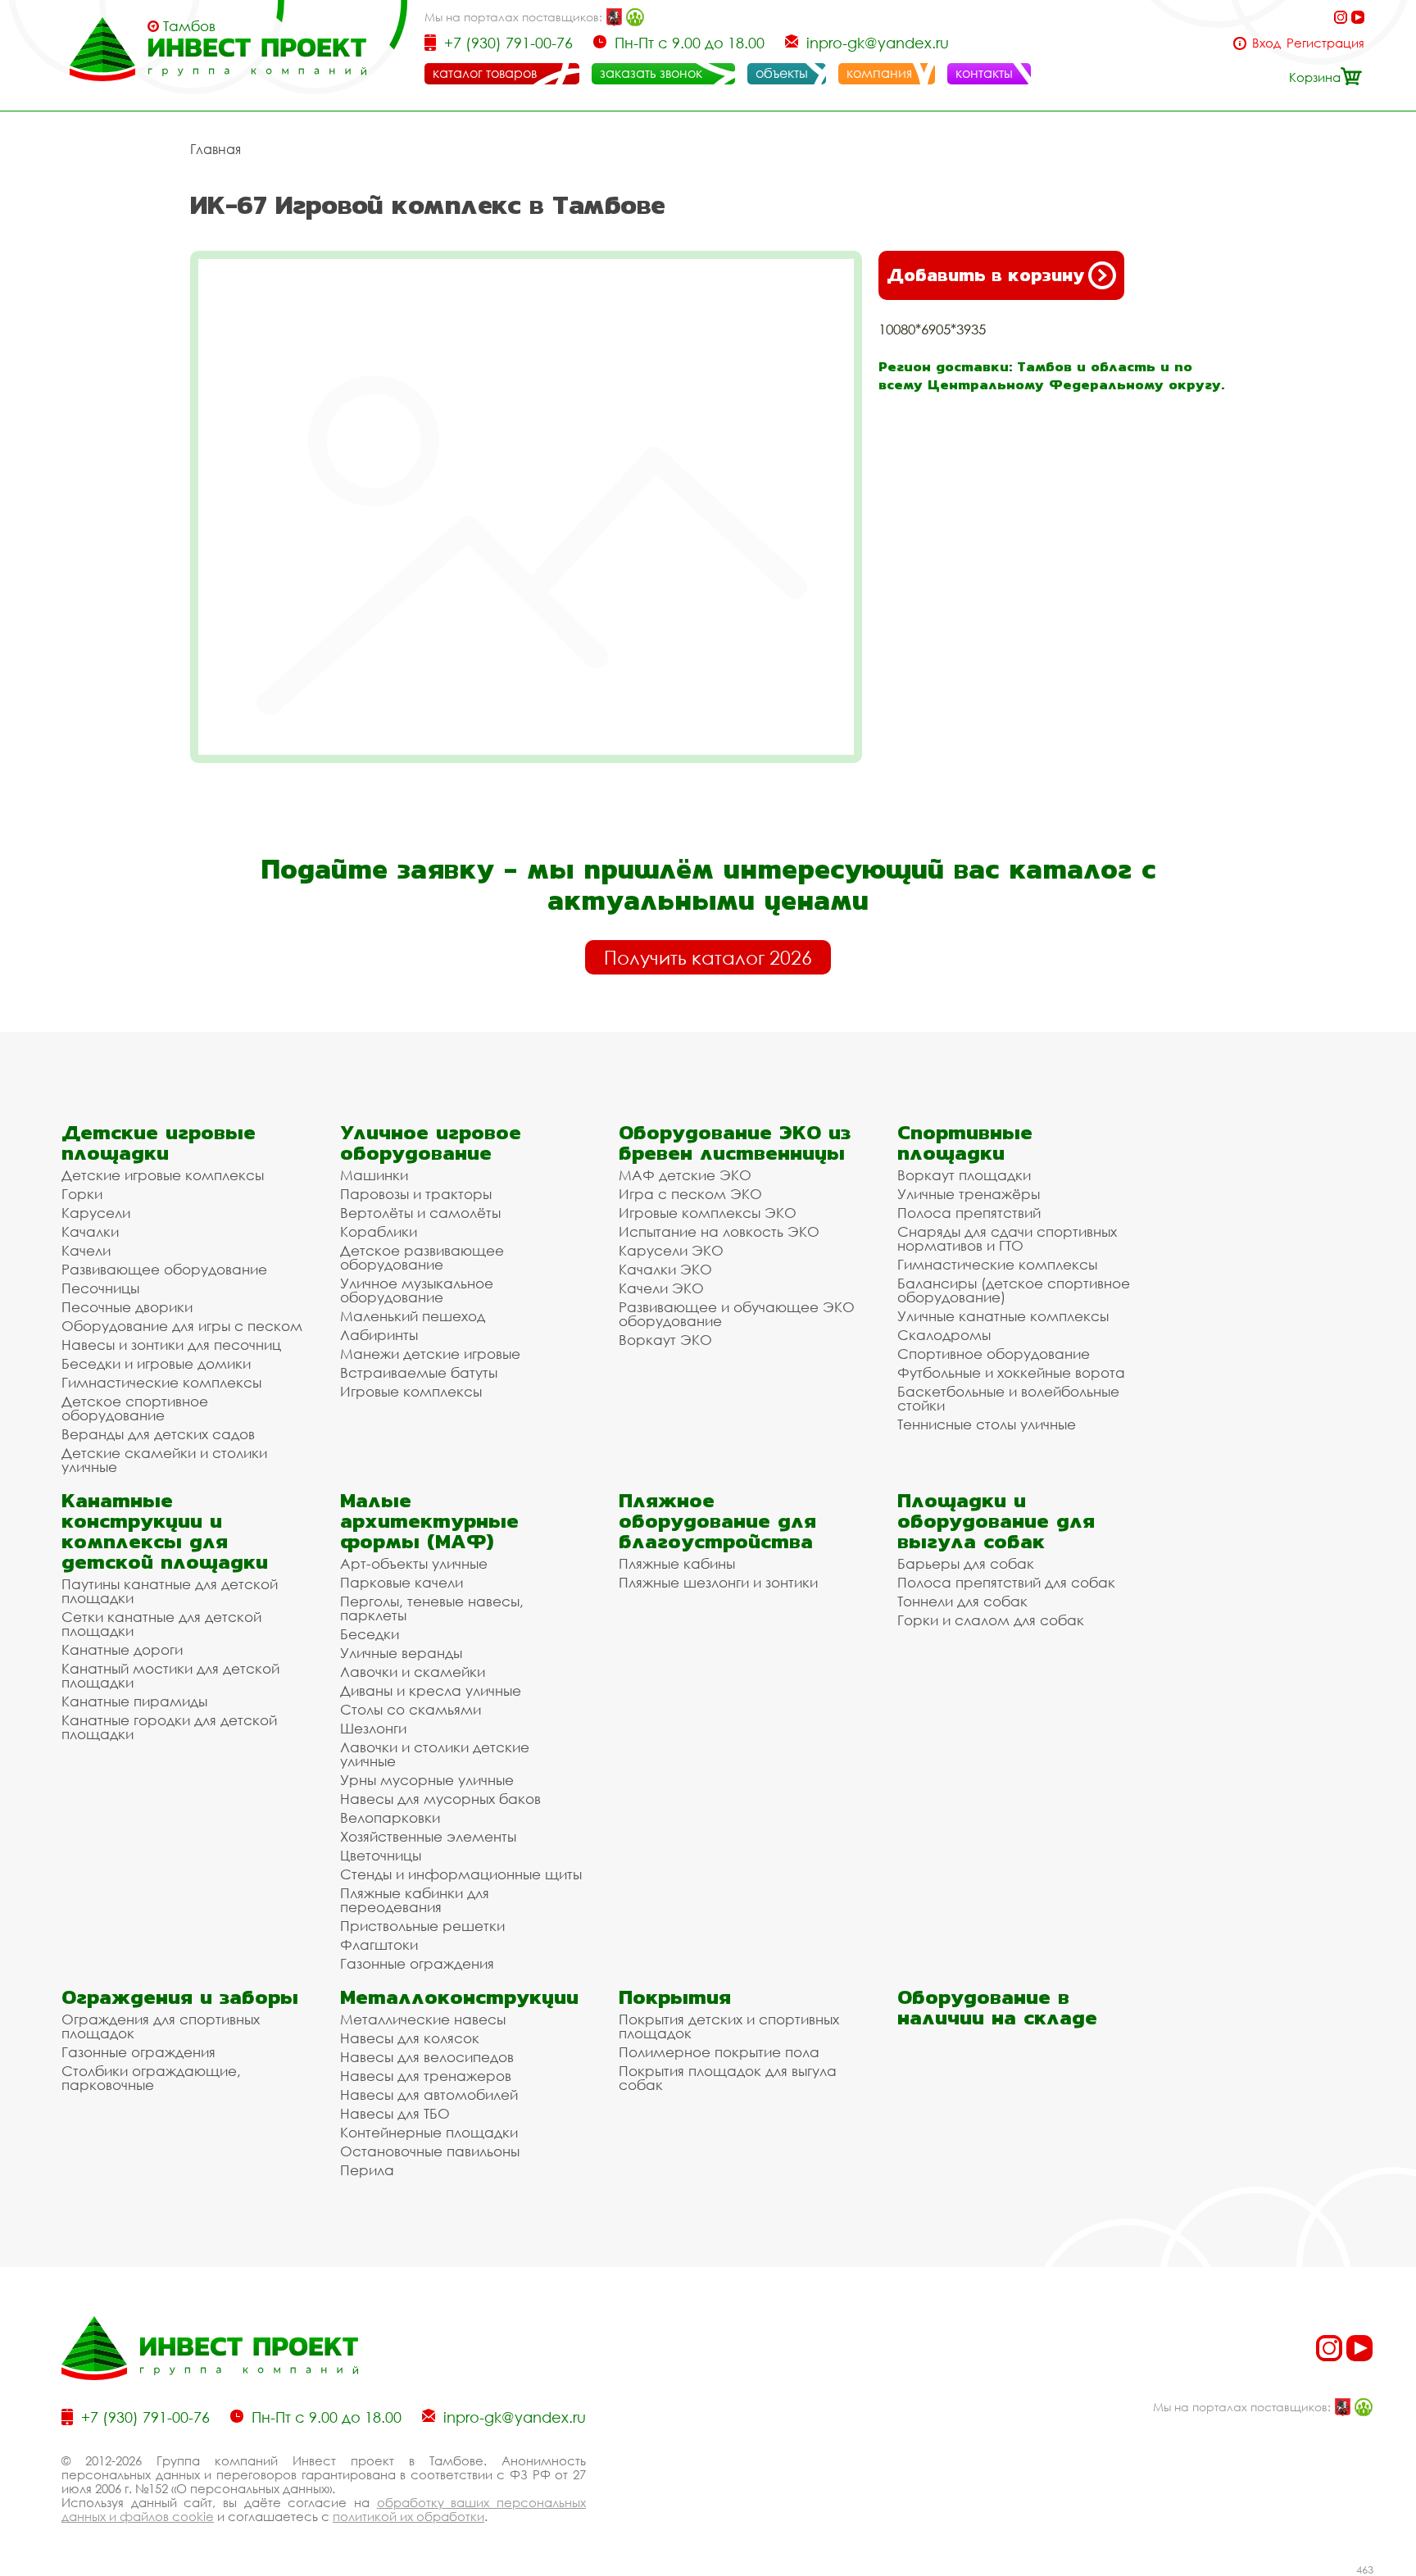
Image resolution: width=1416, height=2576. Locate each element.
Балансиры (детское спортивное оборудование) (1014, 1290)
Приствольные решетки (422, 1926)
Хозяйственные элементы (428, 1836)
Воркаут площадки (964, 1175)
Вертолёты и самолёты (420, 1213)
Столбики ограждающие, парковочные (151, 2078)
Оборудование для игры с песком (182, 1326)
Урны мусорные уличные (427, 1780)
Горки (82, 1194)
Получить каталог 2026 (708, 957)
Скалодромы (944, 1335)
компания (879, 73)
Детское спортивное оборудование (135, 1408)
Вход (1266, 43)
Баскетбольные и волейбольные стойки (1008, 1398)
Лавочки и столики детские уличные (435, 1754)
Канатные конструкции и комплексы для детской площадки (165, 1531)
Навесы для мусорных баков (440, 1799)
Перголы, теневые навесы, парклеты (432, 1608)
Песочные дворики (127, 1307)
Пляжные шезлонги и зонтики (718, 1582)
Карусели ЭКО (671, 1250)
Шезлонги (373, 1728)
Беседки (370, 1634)
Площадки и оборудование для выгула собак (996, 1521)
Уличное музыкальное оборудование (417, 1290)
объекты (782, 73)
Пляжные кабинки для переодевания (415, 1900)
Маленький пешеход (413, 1316)
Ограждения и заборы (180, 1997)
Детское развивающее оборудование (422, 1257)
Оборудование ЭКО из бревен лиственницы (735, 1143)
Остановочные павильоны (430, 2151)
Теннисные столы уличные (987, 1424)
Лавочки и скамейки (413, 1672)
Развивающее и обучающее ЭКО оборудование (737, 1314)
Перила (367, 2170)
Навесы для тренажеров (426, 2076)
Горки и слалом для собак (991, 1620)
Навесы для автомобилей (429, 2094)
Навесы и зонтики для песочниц (171, 1345)
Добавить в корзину (985, 275)
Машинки (374, 1175)
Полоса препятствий (969, 1213)
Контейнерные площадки (429, 2132)
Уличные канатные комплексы (1003, 1316)
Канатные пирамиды (134, 1701)
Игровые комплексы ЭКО (708, 1213)
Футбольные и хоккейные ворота (1011, 1372)
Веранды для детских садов (158, 1434)
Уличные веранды (401, 1653)
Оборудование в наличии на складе (997, 2007)
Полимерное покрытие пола (719, 2052)
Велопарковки (390, 1817)
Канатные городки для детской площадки (169, 1727)
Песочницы (100, 1288)
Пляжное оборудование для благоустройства (717, 1521)
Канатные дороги (122, 1649)
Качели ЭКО (661, 1288)
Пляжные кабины (677, 1563)
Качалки (90, 1231)
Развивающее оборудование (164, 1269)
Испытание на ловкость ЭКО (719, 1231)
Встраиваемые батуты (419, 1372)
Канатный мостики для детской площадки (170, 1675)
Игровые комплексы (411, 1391)
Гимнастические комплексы (161, 1382)
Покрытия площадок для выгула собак (728, 2078)
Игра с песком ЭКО (690, 1194)
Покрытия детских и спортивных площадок (729, 2026)
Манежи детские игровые (430, 1354)
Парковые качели (402, 1582)
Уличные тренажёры (969, 1194)
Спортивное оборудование (994, 1354)
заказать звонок (651, 73)
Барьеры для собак (966, 1563)
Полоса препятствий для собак (1006, 1582)
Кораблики (379, 1231)
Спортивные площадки (965, 1143)
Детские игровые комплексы (163, 1175)
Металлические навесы (423, 2019)
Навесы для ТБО (395, 2113)
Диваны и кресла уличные (431, 1690)
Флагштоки (379, 1944)
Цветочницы (381, 1855)
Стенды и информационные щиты (461, 1874)
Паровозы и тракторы (416, 1194)
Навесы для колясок (410, 2038)
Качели (86, 1250)
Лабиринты (379, 1335)
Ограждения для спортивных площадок (161, 2026)
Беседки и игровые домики (156, 1363)
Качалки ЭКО (665, 1269)
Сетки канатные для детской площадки (161, 1624)
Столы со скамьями (411, 1709)
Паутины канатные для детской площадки (170, 1591)
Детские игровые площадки (159, 1143)
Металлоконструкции (459, 1997)
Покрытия (675, 1997)
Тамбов (189, 26)
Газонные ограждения (417, 1963)
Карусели (96, 1213)
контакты (984, 73)
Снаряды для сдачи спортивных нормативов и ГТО (1007, 1238)
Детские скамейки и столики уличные (164, 1460)
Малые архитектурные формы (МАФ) (429, 1521)
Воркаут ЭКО (665, 1340)
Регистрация (1325, 43)
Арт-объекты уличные (414, 1563)
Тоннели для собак (962, 1601)
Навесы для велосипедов (427, 2057)
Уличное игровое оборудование (431, 1143)
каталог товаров (485, 73)
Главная (216, 149)
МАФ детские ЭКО (685, 1175)
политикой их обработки (408, 2516)
